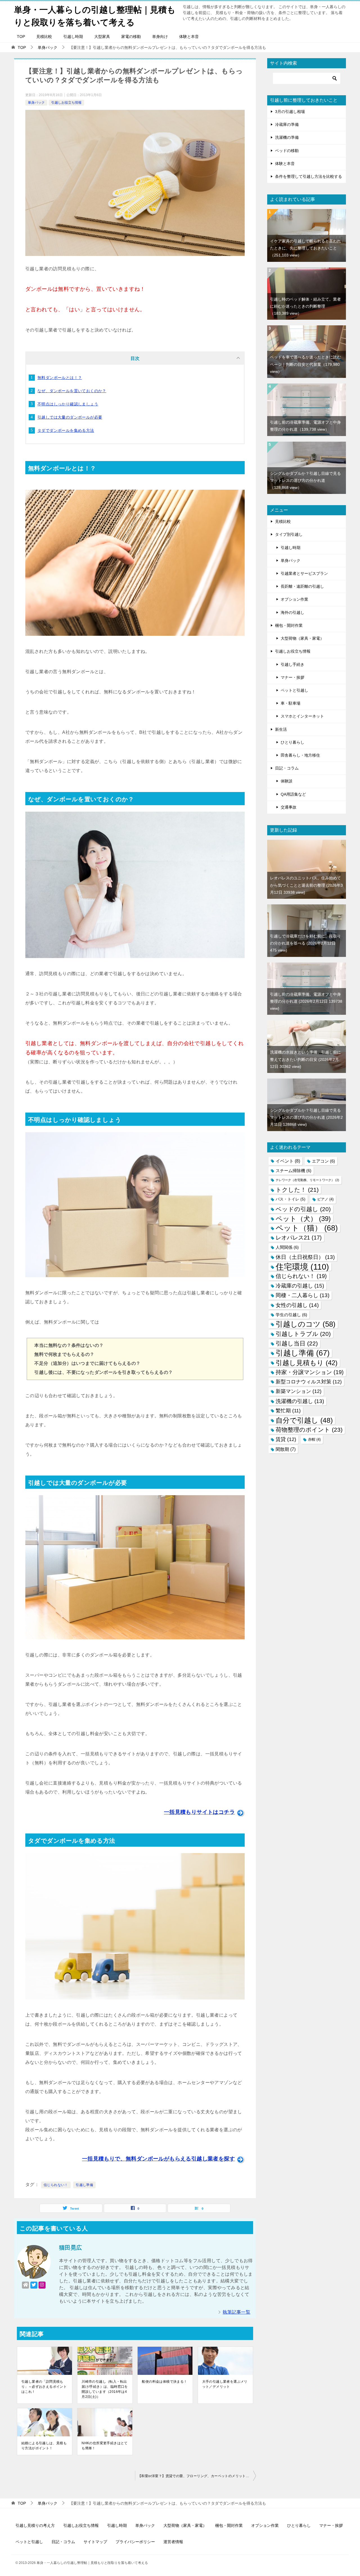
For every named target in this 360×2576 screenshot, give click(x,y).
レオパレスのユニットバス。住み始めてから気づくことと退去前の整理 (306, 885)
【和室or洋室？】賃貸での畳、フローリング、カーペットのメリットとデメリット (197, 2476)
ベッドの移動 (287, 151)
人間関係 (287, 1247)
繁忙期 (288, 1411)
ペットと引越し (294, 690)
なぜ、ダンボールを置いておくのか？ (72, 391)
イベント (288, 1161)
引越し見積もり (307, 1363)
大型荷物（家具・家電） (302, 638)
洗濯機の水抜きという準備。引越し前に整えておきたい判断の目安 (305, 1059)
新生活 (281, 729)
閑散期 (286, 1449)
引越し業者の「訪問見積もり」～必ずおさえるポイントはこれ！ (44, 2387)
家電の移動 (131, 37)
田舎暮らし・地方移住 (300, 755)
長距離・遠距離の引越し (302, 586)
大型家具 (102, 37)
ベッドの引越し (303, 1209)
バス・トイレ (291, 1199)
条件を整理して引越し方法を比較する (309, 176)
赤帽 (314, 1439)
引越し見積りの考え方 (35, 2525)
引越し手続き (292, 664)
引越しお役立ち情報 (66, 103)
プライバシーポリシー (135, 2542)
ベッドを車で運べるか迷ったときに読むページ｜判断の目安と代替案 (305, 364)
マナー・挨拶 (292, 677)
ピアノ (325, 1199)
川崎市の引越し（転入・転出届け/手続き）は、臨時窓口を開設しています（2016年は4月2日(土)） (105, 2389)
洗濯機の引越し (300, 1401)
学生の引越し (291, 1315)
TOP (21, 37)
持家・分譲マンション (310, 1372)
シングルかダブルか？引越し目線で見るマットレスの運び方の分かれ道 (305, 480)
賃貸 (286, 1439)
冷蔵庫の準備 (287, 124)
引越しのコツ (306, 1324)
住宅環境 (302, 1267)
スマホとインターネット (302, 716)
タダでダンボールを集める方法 (66, 430)
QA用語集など (293, 794)
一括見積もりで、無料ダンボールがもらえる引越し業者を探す (158, 2159)
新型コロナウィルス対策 (309, 1382)
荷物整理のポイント (309, 1430)
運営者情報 (173, 2542)
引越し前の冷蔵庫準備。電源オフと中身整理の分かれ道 (306, 1001)
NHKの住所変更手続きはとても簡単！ (105, 2446)
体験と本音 (189, 37)
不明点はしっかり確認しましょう (68, 404)
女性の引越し (297, 1305)
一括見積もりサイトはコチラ (199, 1812)
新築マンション (299, 1391)
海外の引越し (292, 612)
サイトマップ (95, 2542)
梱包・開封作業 (289, 625)
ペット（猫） (307, 1228)
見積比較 (44, 37)
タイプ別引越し (289, 534)
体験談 (287, 781)
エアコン (323, 1161)
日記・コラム (287, 768)
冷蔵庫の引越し (300, 1286)
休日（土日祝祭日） (305, 1257)
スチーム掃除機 (293, 1171)
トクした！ (297, 1190)
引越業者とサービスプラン (304, 573)
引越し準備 (84, 2185)
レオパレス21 (299, 1238)
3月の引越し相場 (290, 112)
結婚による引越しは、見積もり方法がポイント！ (44, 2446)
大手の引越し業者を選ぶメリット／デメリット (225, 2384)
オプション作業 (294, 599)
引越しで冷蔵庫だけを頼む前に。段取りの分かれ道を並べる (305, 943)
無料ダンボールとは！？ (60, 378)
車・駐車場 (291, 703)
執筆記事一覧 (237, 2312)
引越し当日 (297, 1343)
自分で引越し (304, 1420)
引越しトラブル (303, 1334)
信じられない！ (56, 2185)
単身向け (160, 37)
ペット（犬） (303, 1219)
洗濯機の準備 (287, 137)
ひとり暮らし (292, 742)
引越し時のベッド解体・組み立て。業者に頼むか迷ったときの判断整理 (305, 306)
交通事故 (289, 807)
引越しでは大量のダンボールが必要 (70, 417)
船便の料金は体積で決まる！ (164, 2382)
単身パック (36, 103)
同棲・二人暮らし (302, 1295)
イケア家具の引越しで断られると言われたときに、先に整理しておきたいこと (305, 248)
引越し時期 (73, 37)
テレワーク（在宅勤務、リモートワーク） (307, 1180)
